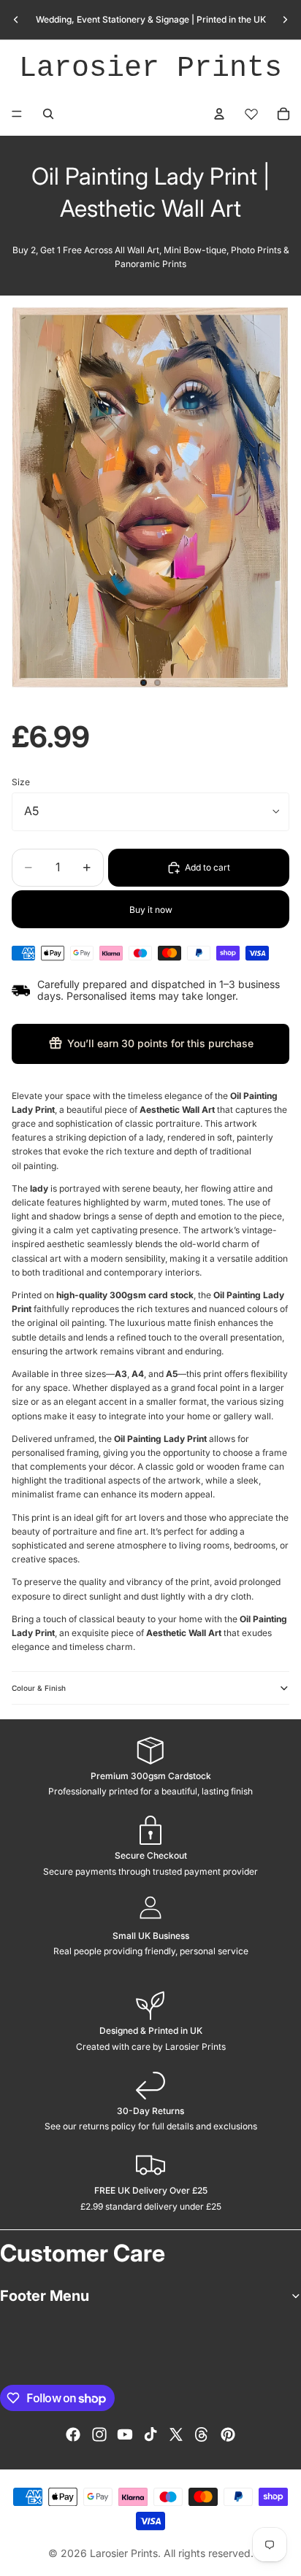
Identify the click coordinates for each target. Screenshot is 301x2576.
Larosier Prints (150, 68)
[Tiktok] (150, 2434)
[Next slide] (285, 20)
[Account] (219, 114)
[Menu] (17, 114)
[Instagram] (99, 2434)
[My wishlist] (251, 114)
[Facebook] (73, 2434)
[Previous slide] (16, 20)
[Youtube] (125, 2434)
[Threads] (202, 2434)
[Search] (48, 114)
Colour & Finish (39, 1688)
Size (21, 782)
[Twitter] (176, 2434)
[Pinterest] (228, 2434)
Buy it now (151, 910)
